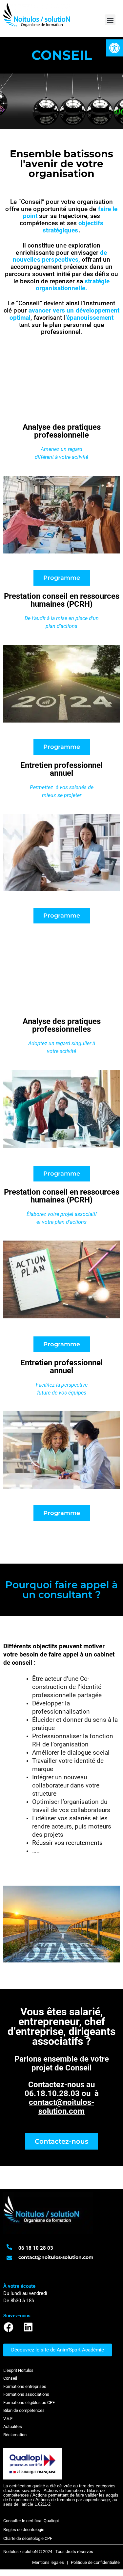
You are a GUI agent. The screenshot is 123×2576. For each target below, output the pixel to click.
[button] (110, 20)
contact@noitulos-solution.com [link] (61, 2107)
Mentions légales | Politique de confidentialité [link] (76, 2562)
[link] (114, 48)
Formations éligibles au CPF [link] (29, 2403)
